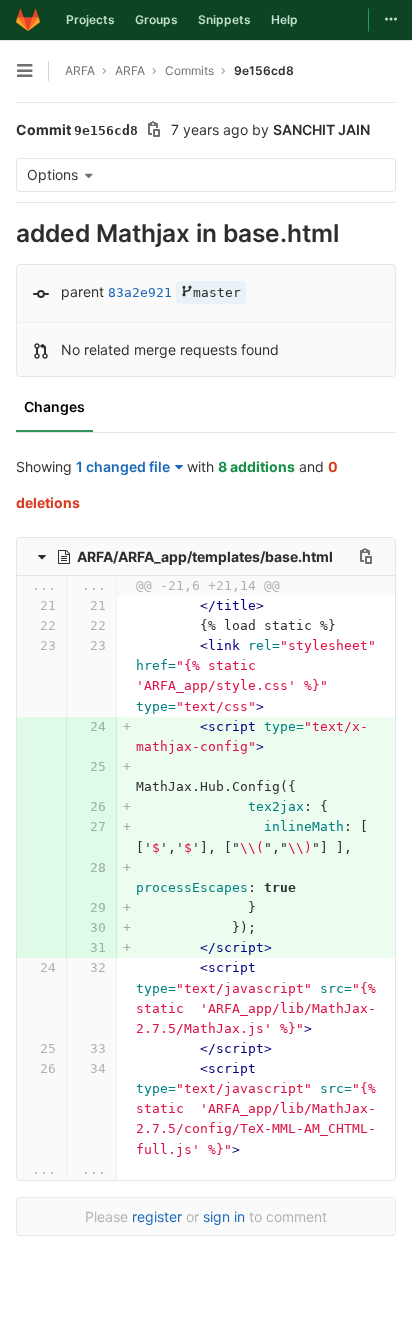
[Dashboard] (28, 20)
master (217, 292)
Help (284, 19)
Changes (54, 406)
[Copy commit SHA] (154, 131)
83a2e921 (140, 292)
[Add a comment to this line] (16, 606)
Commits (189, 70)
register (157, 1216)
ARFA (80, 70)
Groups (156, 19)
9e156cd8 (264, 70)
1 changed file (123, 466)
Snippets (224, 19)
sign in (224, 1216)
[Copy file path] (366, 556)
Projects (90, 19)
